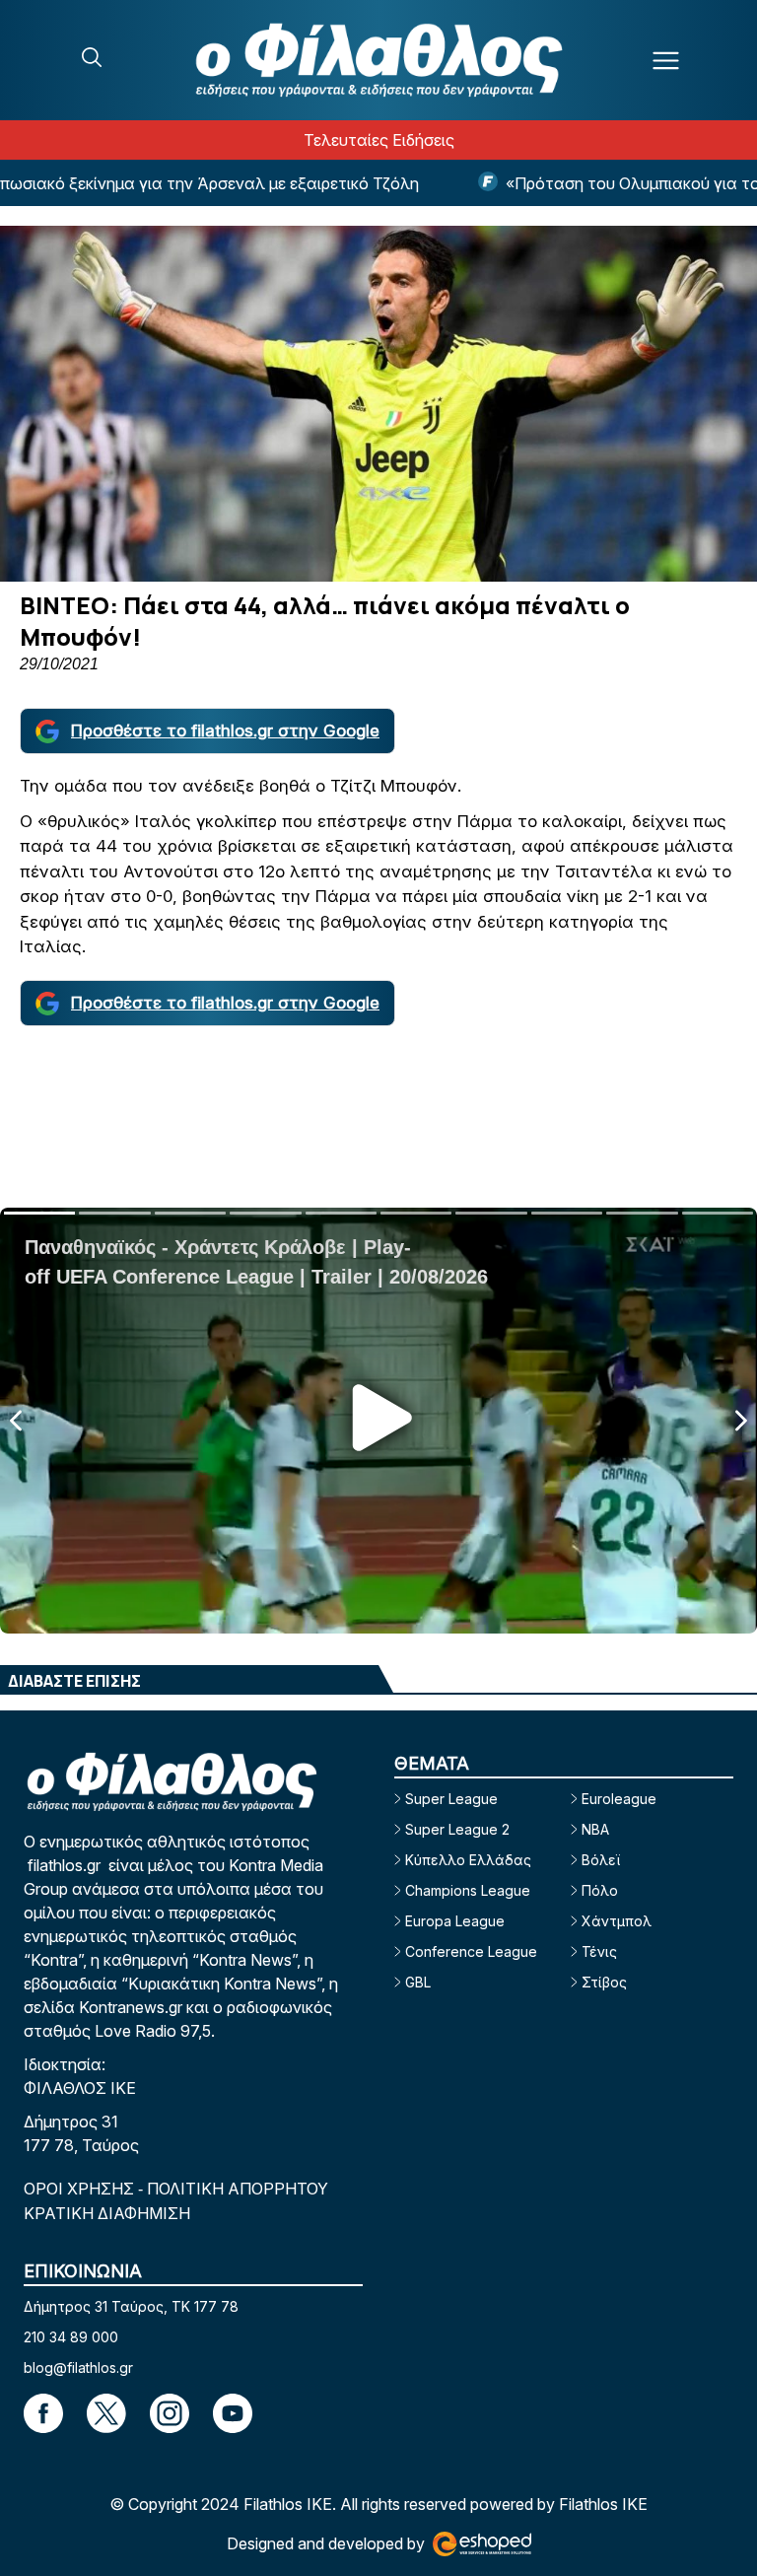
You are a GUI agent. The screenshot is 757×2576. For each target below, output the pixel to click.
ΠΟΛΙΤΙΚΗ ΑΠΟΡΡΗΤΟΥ (238, 2189)
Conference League (471, 1951)
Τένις (599, 1951)
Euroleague (619, 1799)
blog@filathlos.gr (78, 2367)
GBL (418, 1982)
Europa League (455, 1921)
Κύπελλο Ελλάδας (468, 1860)
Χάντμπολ (617, 1921)
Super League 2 (457, 1829)
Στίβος (604, 1982)
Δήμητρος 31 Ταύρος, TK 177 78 (131, 2306)
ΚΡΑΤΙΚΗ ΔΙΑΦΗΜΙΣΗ (107, 2213)
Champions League (468, 1890)
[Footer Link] (43, 2413)
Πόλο (600, 1890)
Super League (451, 1799)
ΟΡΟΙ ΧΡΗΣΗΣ (81, 2189)
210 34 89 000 (71, 2337)
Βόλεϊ (601, 1860)
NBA (595, 1829)
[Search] (92, 57)
